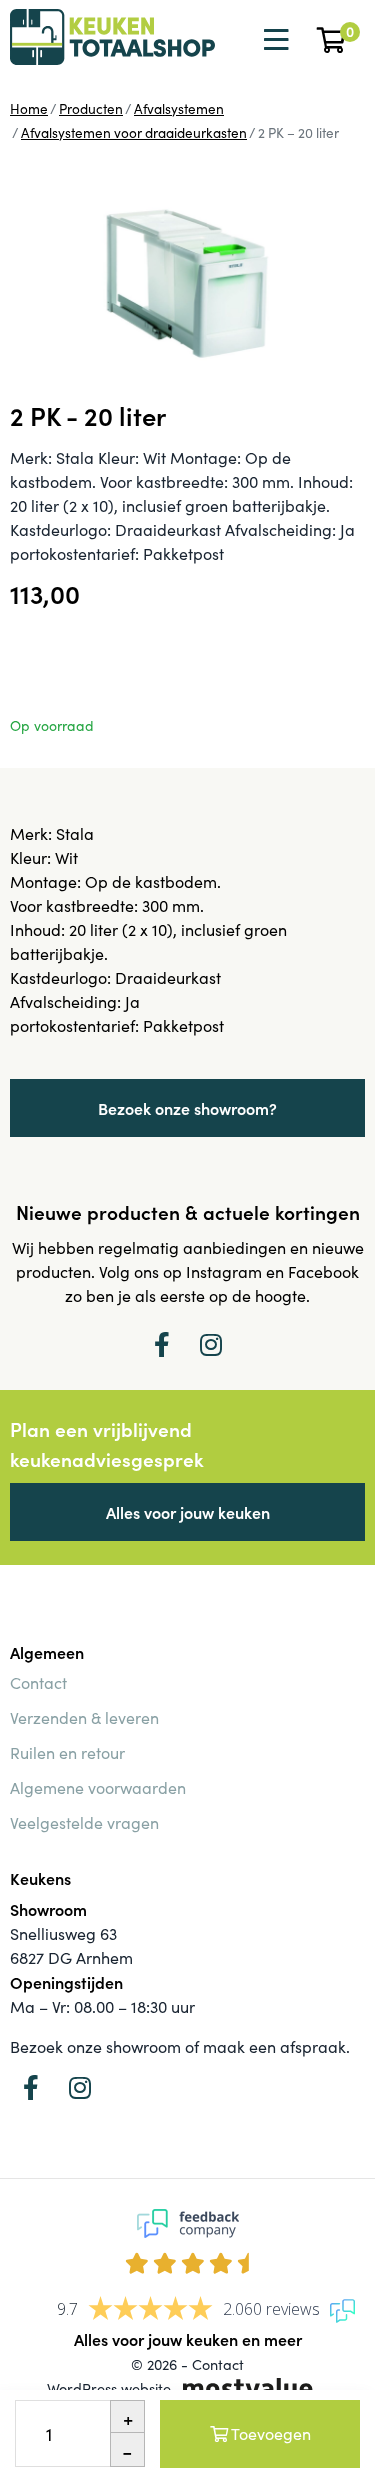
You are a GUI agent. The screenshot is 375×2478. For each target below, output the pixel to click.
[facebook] (162, 1344)
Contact (38, 1682)
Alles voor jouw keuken (188, 1512)
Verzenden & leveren (84, 1717)
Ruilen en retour (67, 1752)
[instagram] (211, 1344)
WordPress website (109, 2388)
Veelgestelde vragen (84, 1822)
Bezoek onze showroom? (187, 1108)
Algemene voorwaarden (98, 1787)
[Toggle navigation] (274, 40)
